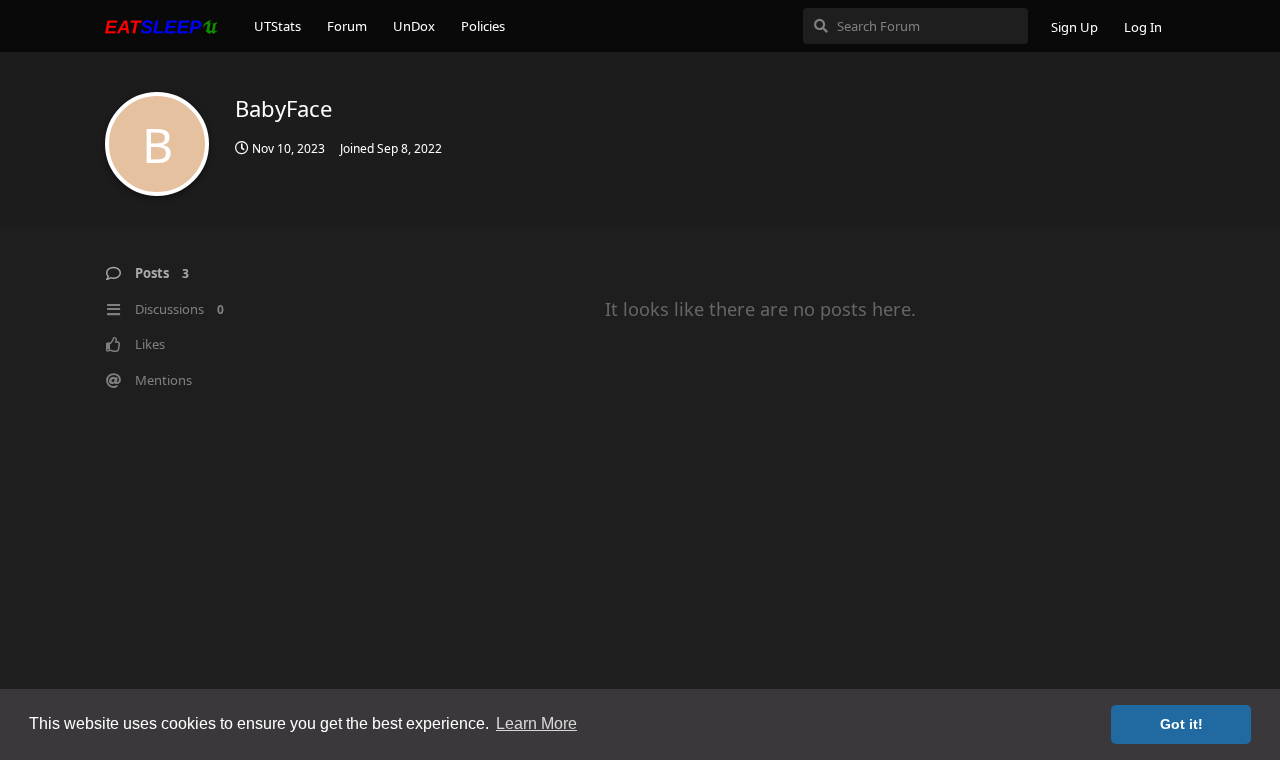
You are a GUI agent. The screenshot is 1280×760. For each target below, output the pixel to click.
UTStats (277, 26)
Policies (483, 26)
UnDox (414, 26)
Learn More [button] (536, 723)
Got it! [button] (1181, 724)
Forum (347, 26)
